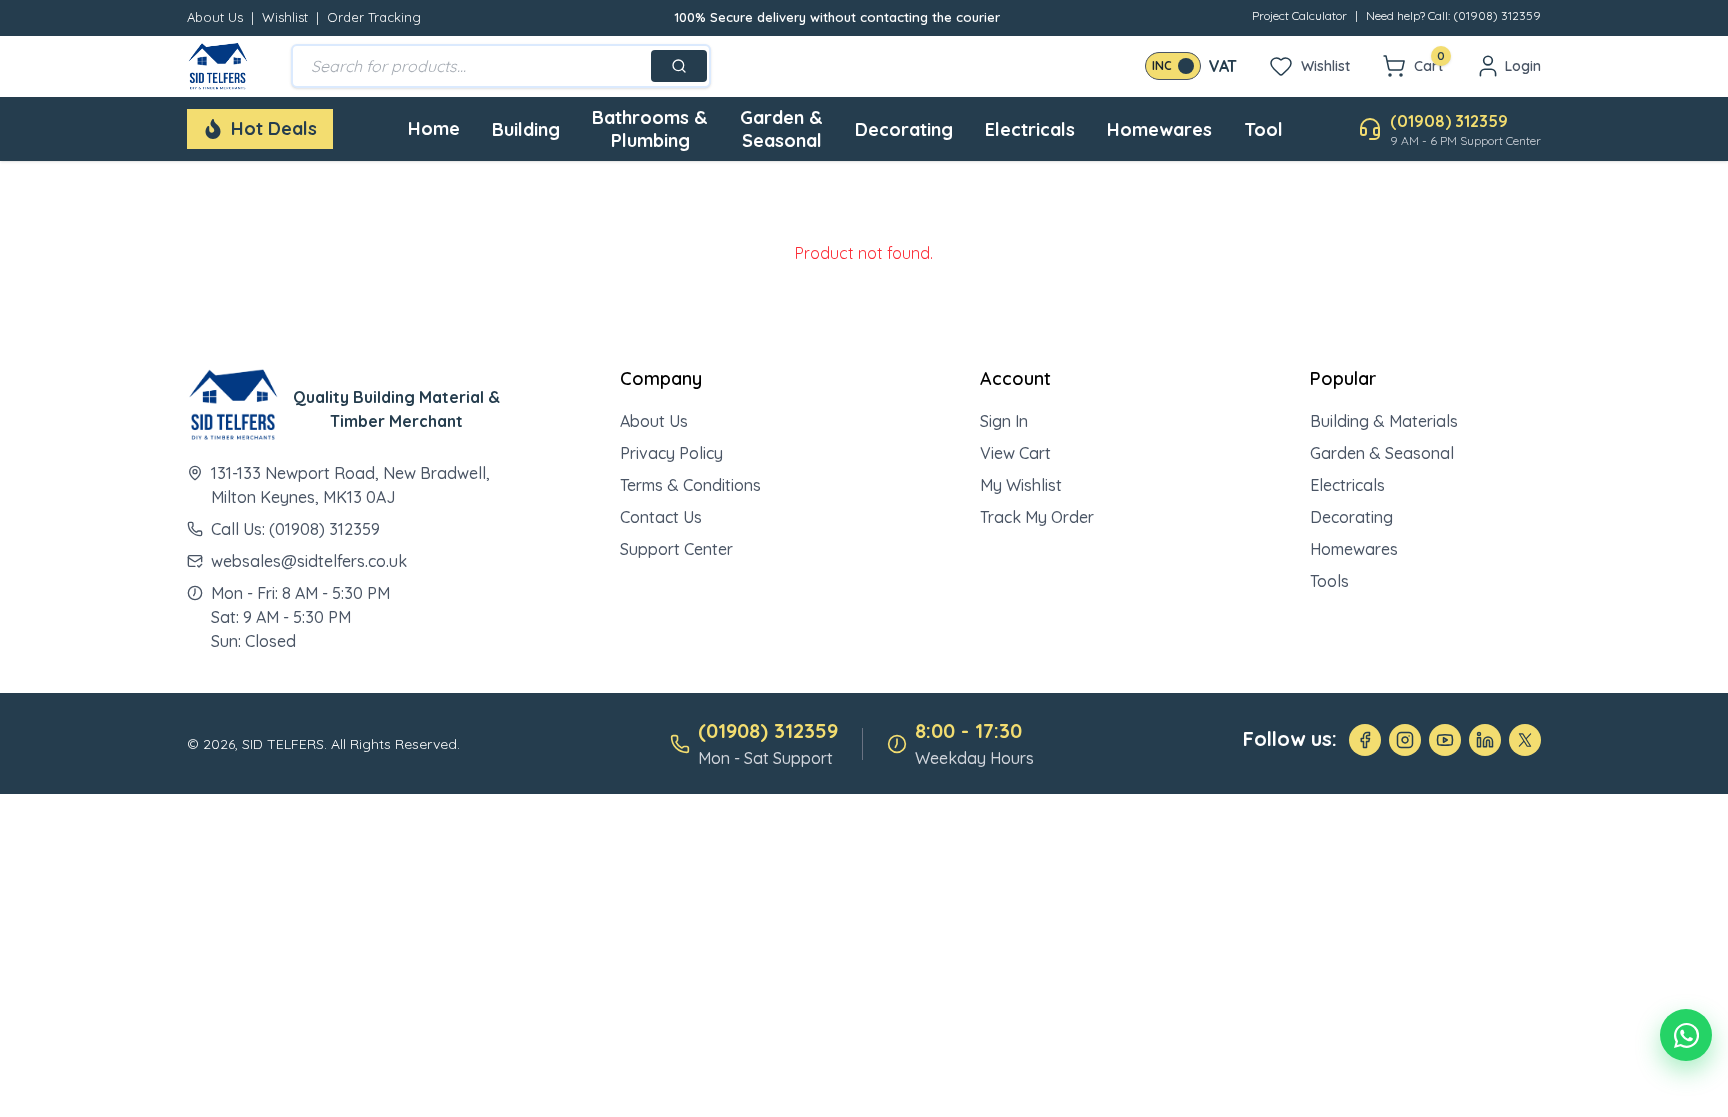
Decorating (904, 129)
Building (526, 129)
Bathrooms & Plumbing (650, 129)
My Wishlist (1021, 485)
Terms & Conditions (690, 485)
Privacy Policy (671, 453)
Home (434, 128)
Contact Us (661, 517)
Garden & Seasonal (781, 129)
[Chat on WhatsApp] (1686, 1035)
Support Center (676, 549)
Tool (1263, 129)
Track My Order (1037, 517)
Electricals (1030, 129)
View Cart (1015, 453)
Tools (1329, 581)
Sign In (1004, 421)
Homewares (1159, 129)
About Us (215, 17)
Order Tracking (374, 17)
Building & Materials (1384, 421)
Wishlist (285, 17)
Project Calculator (1299, 15)
